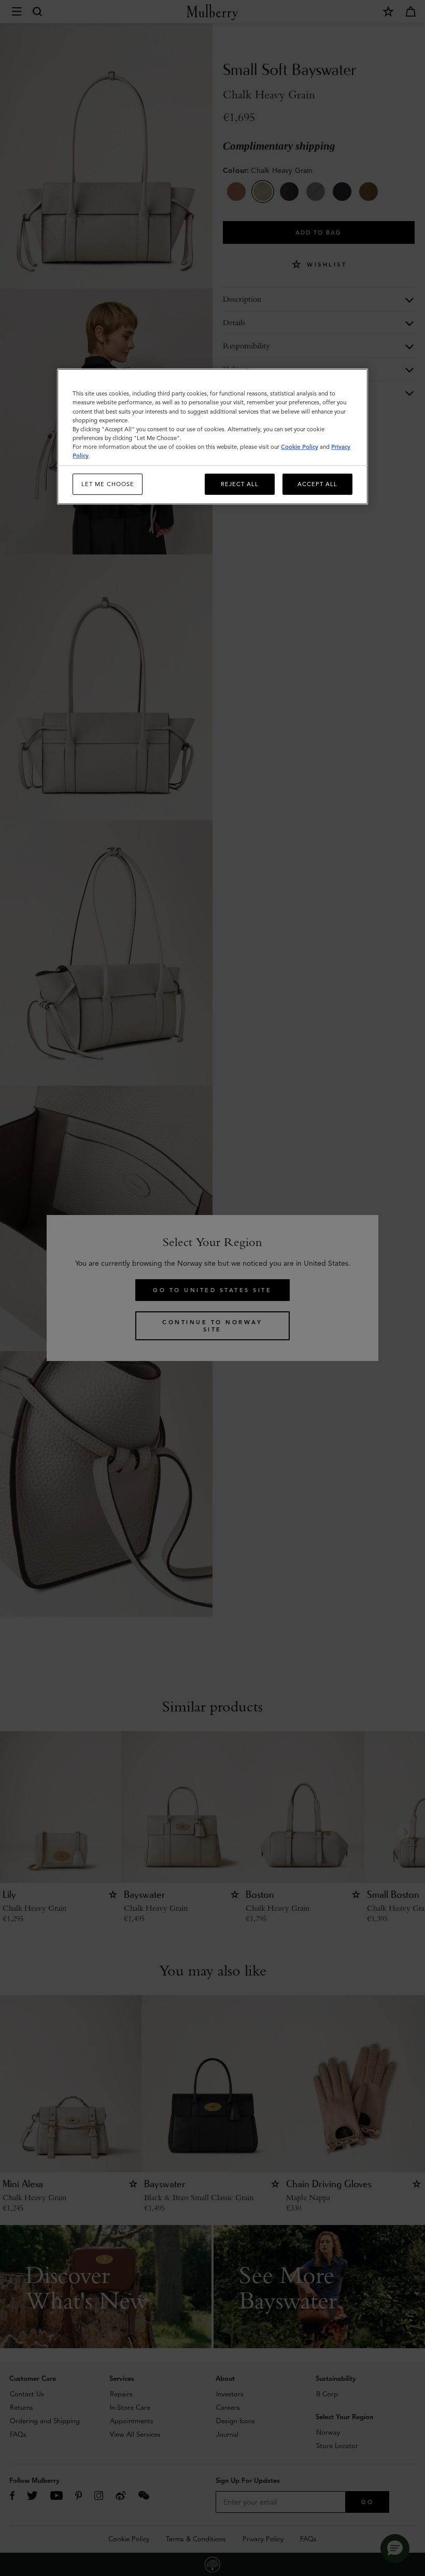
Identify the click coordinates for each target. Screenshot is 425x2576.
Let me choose (108, 484)
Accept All (317, 484)
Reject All (240, 484)
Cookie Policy (300, 447)
